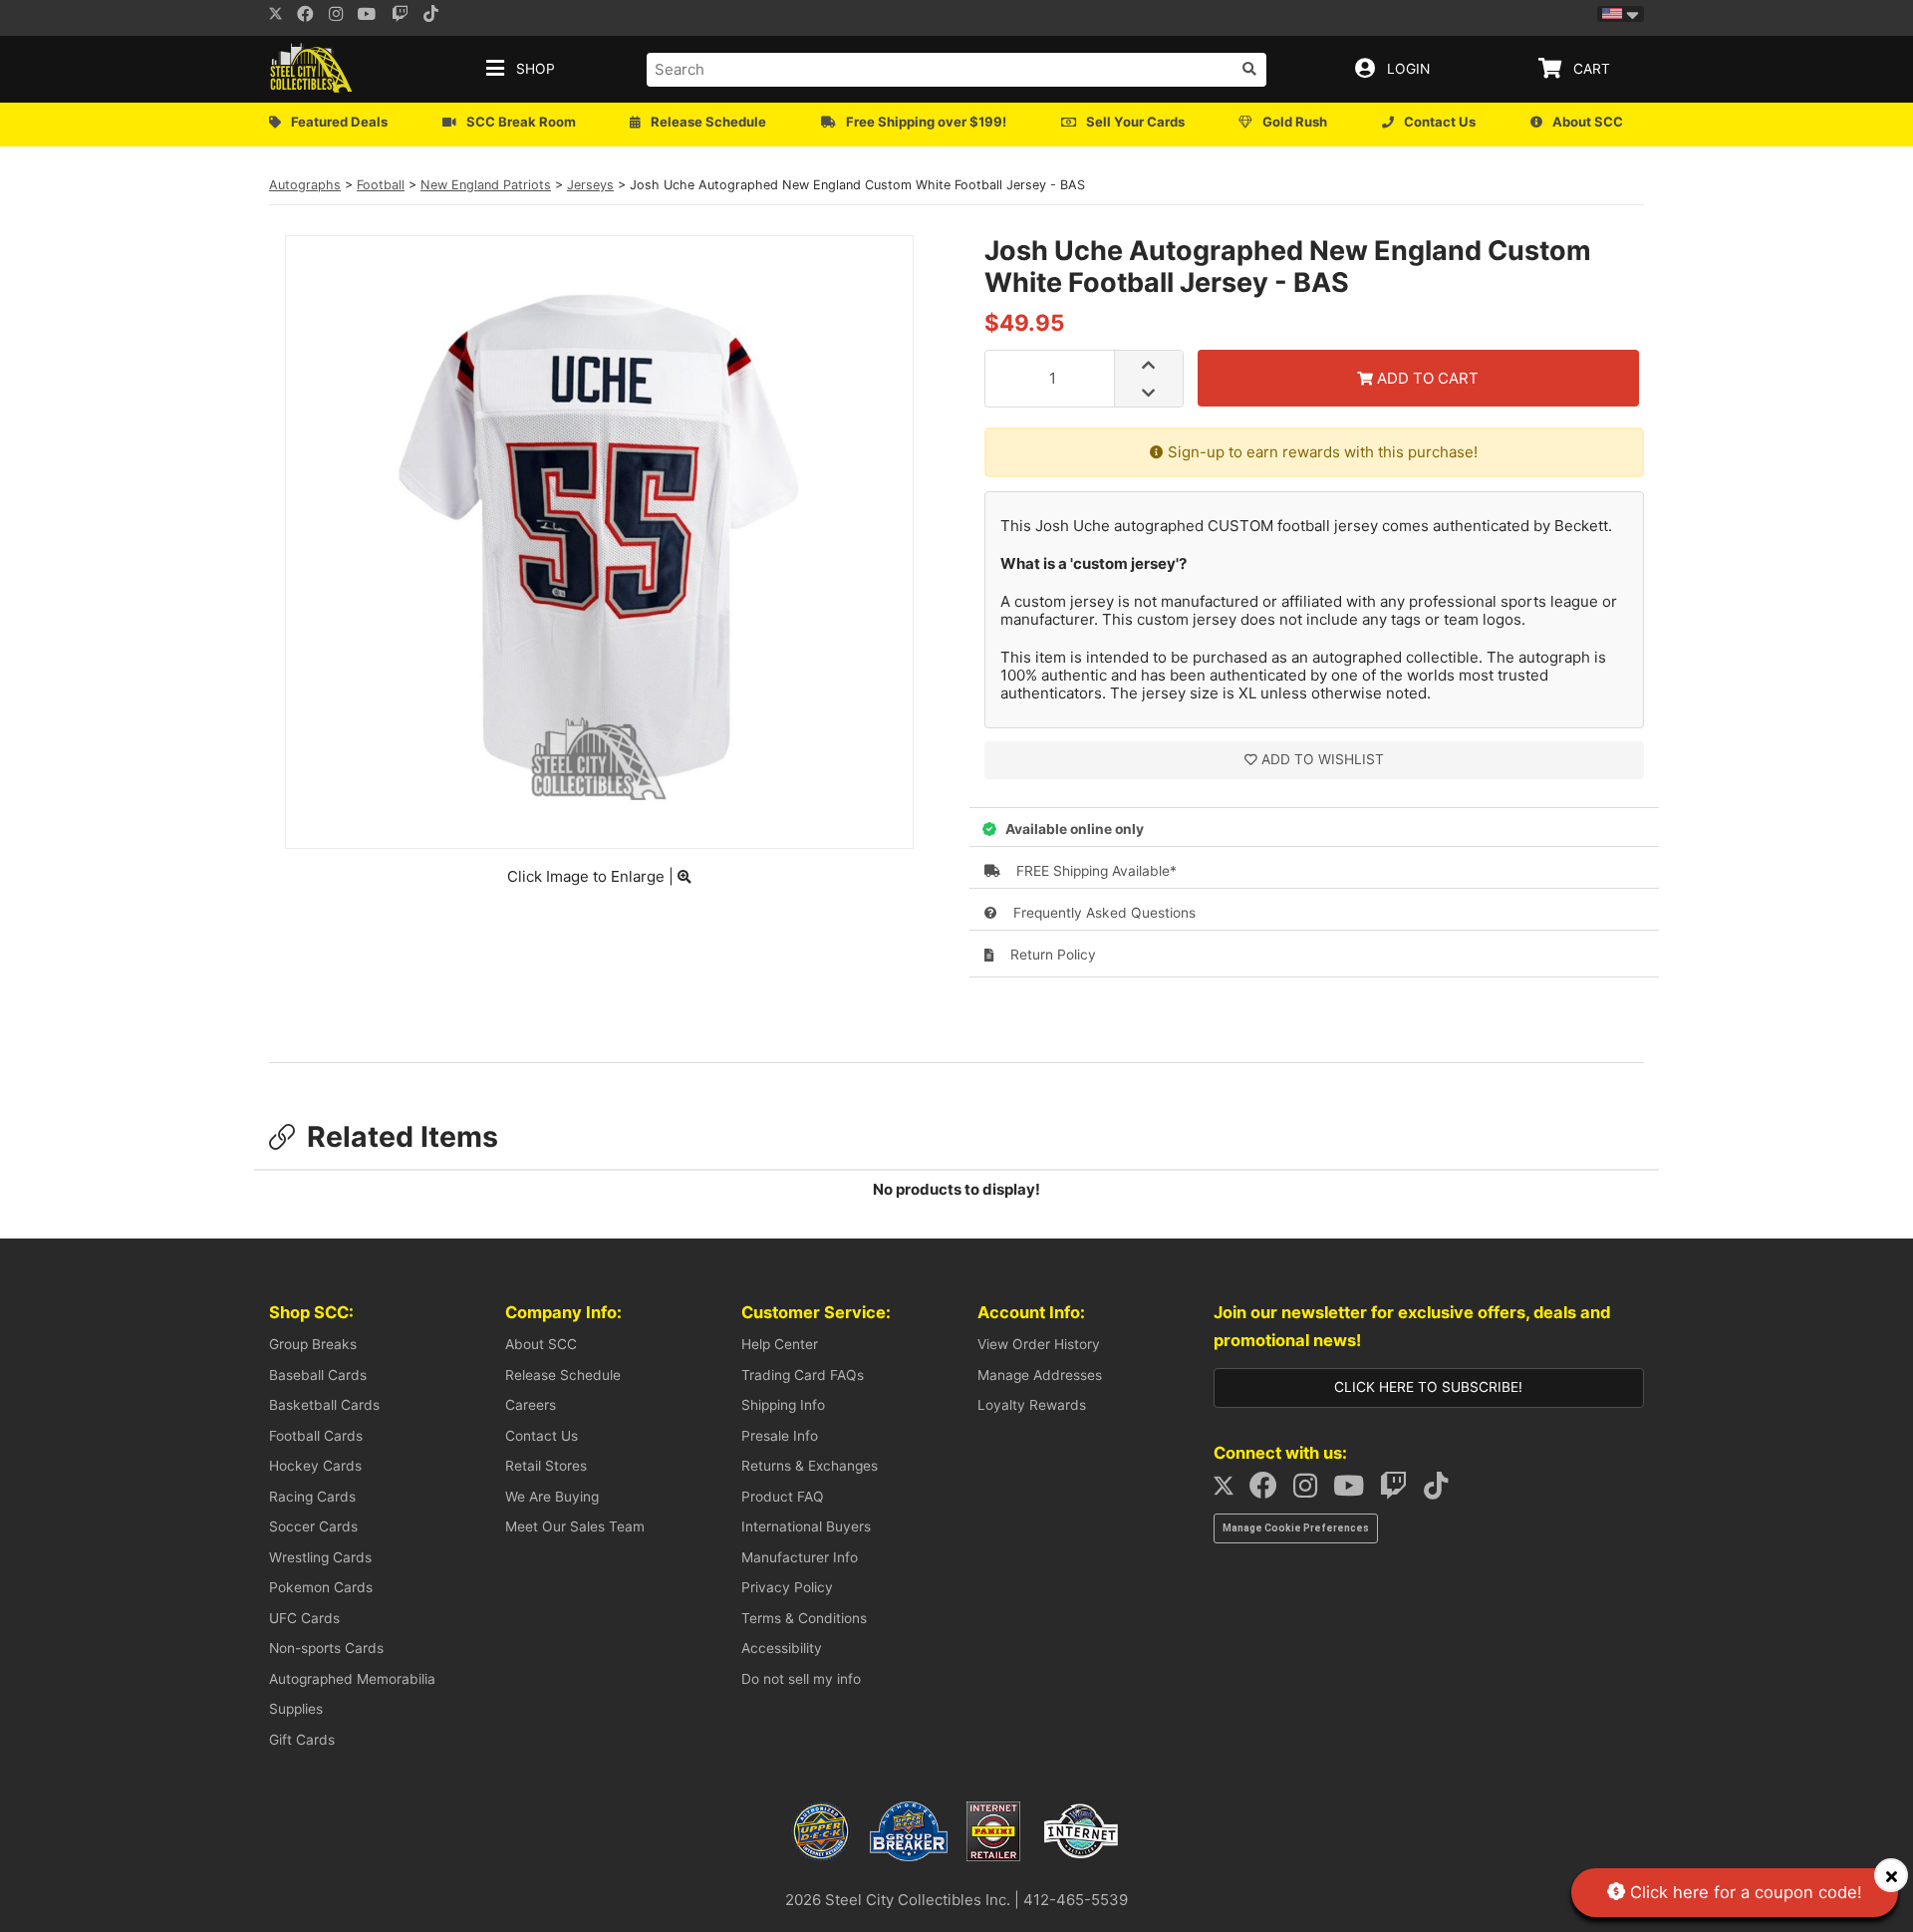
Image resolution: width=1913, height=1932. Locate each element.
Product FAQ (783, 1497)
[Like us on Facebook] (311, 16)
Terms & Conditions (804, 1618)
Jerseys (590, 185)
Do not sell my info (801, 1679)
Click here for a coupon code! (1744, 1892)
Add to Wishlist (1323, 759)
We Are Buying (552, 1497)
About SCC (541, 1344)
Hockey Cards (315, 1466)
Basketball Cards (324, 1405)
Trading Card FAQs (803, 1375)
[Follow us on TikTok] (1442, 1491)
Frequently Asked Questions (1102, 913)
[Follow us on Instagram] (342, 16)
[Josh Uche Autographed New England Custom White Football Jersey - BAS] (599, 824)
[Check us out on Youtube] (373, 16)
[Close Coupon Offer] (1891, 1875)
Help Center (780, 1344)
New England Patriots (486, 185)
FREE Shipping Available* (1094, 871)
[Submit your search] (1249, 69)
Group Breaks (313, 1344)
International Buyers (806, 1526)
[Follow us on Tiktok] (436, 16)
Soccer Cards (313, 1526)
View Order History (1039, 1344)
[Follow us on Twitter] (275, 16)
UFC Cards (304, 1618)
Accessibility (782, 1648)
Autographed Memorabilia (352, 1679)
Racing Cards (312, 1497)
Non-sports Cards (326, 1648)
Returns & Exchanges (810, 1466)
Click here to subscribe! (1428, 1387)
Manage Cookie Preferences (1296, 1528)
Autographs (305, 185)
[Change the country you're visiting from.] (1621, 14)
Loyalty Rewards (1032, 1405)
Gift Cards (302, 1740)
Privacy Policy (787, 1587)
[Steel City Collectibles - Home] (311, 69)
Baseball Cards (318, 1375)
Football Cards (316, 1436)
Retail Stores (546, 1466)
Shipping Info (783, 1405)
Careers (531, 1405)
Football (381, 185)
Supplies (296, 1709)
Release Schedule (563, 1375)
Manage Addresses (1040, 1375)
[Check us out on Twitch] (406, 16)
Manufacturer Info (800, 1557)
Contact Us (542, 1436)
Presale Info (780, 1436)
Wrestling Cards (320, 1557)
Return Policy (1051, 955)
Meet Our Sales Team (575, 1526)
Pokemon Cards (321, 1587)
